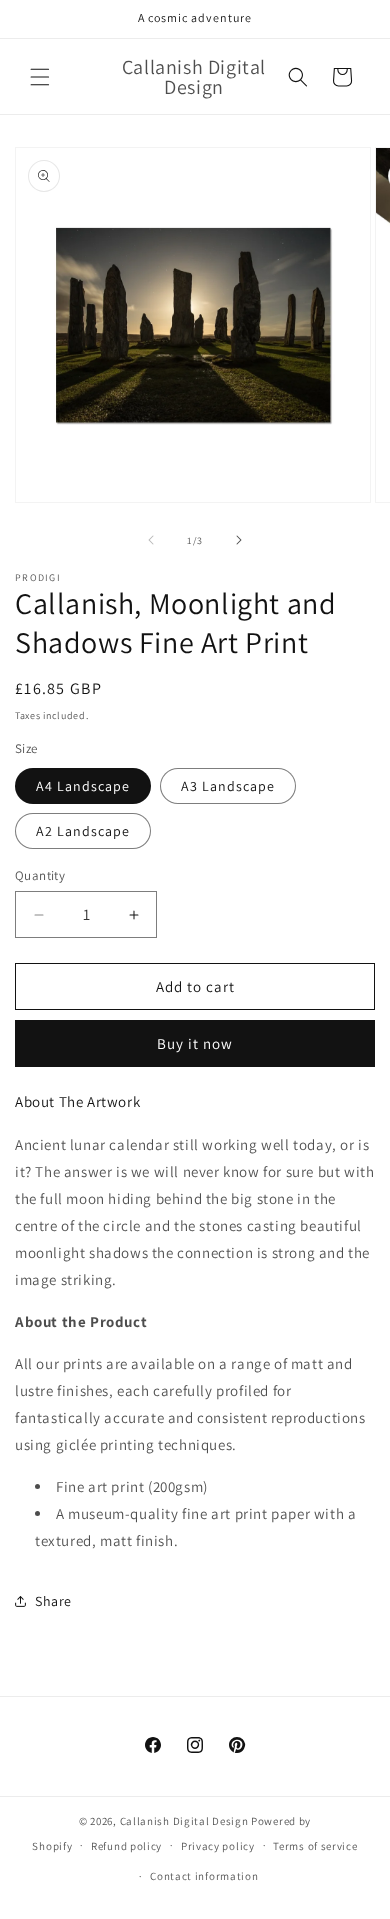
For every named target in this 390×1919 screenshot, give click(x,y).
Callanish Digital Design (184, 1821)
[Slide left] (151, 540)
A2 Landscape (83, 831)
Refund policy (126, 1846)
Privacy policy (218, 1846)
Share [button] (53, 1601)
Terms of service (315, 1846)
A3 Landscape (228, 786)
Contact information (204, 1876)
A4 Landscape (83, 786)
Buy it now (195, 1043)
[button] (40, 77)
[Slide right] (239, 540)
